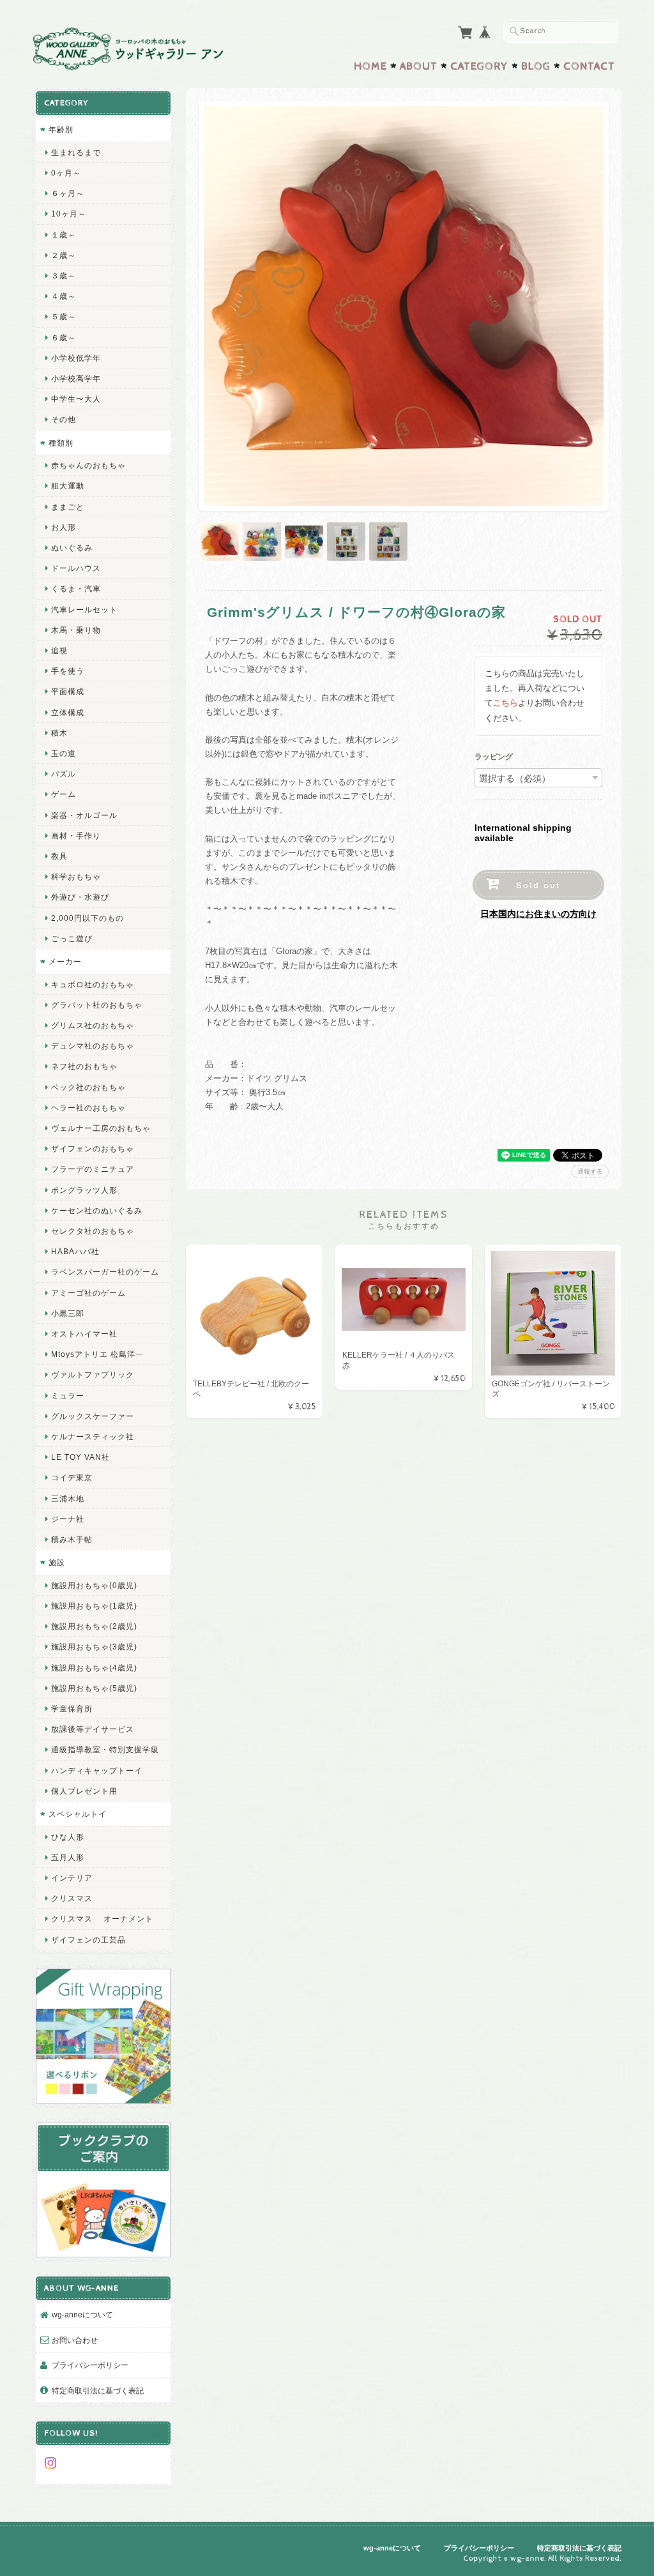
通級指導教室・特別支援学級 (105, 1749)
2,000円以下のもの (87, 918)
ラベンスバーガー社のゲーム (105, 1272)
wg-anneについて (82, 2315)
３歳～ (64, 276)
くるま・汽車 (76, 588)
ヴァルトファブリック (93, 1375)
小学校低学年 (76, 358)
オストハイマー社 (84, 1334)
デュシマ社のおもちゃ (93, 1046)
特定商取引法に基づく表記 (98, 2390)
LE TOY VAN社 (80, 1457)
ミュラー (68, 1396)
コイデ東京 (72, 1477)
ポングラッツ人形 (84, 1190)
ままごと (68, 507)
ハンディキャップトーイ (97, 1770)
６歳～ (64, 337)
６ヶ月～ (68, 193)
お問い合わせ (75, 2340)
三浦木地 (68, 1498)
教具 (59, 856)
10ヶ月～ (69, 214)
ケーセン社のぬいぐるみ (97, 1210)
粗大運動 (68, 486)
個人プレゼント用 (84, 1791)
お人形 (64, 527)
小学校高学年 (76, 378)
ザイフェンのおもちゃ (93, 1148)
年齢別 (61, 129)
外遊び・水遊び (80, 897)
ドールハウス (76, 568)
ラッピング (494, 757)
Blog (536, 66)
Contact (589, 66)
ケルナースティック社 (93, 1436)
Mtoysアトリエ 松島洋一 (97, 1354)
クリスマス (72, 1898)
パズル (64, 774)
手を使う (68, 671)
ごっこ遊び (72, 938)
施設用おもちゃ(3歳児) (94, 1647)
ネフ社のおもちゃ (84, 1066)
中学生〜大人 (76, 399)
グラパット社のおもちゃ (97, 1005)
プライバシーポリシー (90, 2365)
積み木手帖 (72, 1539)
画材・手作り (76, 836)
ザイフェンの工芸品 (88, 1940)
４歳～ (64, 296)
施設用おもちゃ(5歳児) (94, 1688)
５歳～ (64, 316)
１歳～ (64, 235)
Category (479, 66)
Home (370, 66)
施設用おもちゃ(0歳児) (94, 1585)
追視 (59, 650)
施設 (57, 1562)
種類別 (61, 443)
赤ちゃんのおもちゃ (88, 465)
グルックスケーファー (93, 1416)
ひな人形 (68, 1837)
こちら (506, 703)
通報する (590, 1171)
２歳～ (64, 255)
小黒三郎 (68, 1313)
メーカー (65, 961)
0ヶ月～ (66, 173)
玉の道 (64, 753)
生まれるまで (76, 152)
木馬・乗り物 (76, 630)
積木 (59, 733)
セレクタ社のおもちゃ (93, 1231)
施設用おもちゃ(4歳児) (94, 1668)
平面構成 (68, 691)
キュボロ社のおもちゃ (93, 984)
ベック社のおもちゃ (88, 1087)
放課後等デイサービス (93, 1729)
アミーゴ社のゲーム (88, 1293)
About (419, 66)
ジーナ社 (68, 1519)
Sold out (538, 885)
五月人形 (68, 1857)
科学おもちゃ (76, 876)
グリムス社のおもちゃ (93, 1025)
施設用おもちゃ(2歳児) (94, 1626)
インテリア (72, 1878)
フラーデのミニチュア (93, 1169)
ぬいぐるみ (72, 548)
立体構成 (68, 712)
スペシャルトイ (78, 1814)
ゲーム (64, 794)
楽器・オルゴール (84, 815)
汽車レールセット (84, 610)
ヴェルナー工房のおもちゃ (101, 1128)
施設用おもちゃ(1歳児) (94, 1606)
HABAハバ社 (75, 1251)
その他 (64, 419)
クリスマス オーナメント (102, 1919)
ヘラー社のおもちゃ (88, 1108)
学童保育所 (72, 1708)
